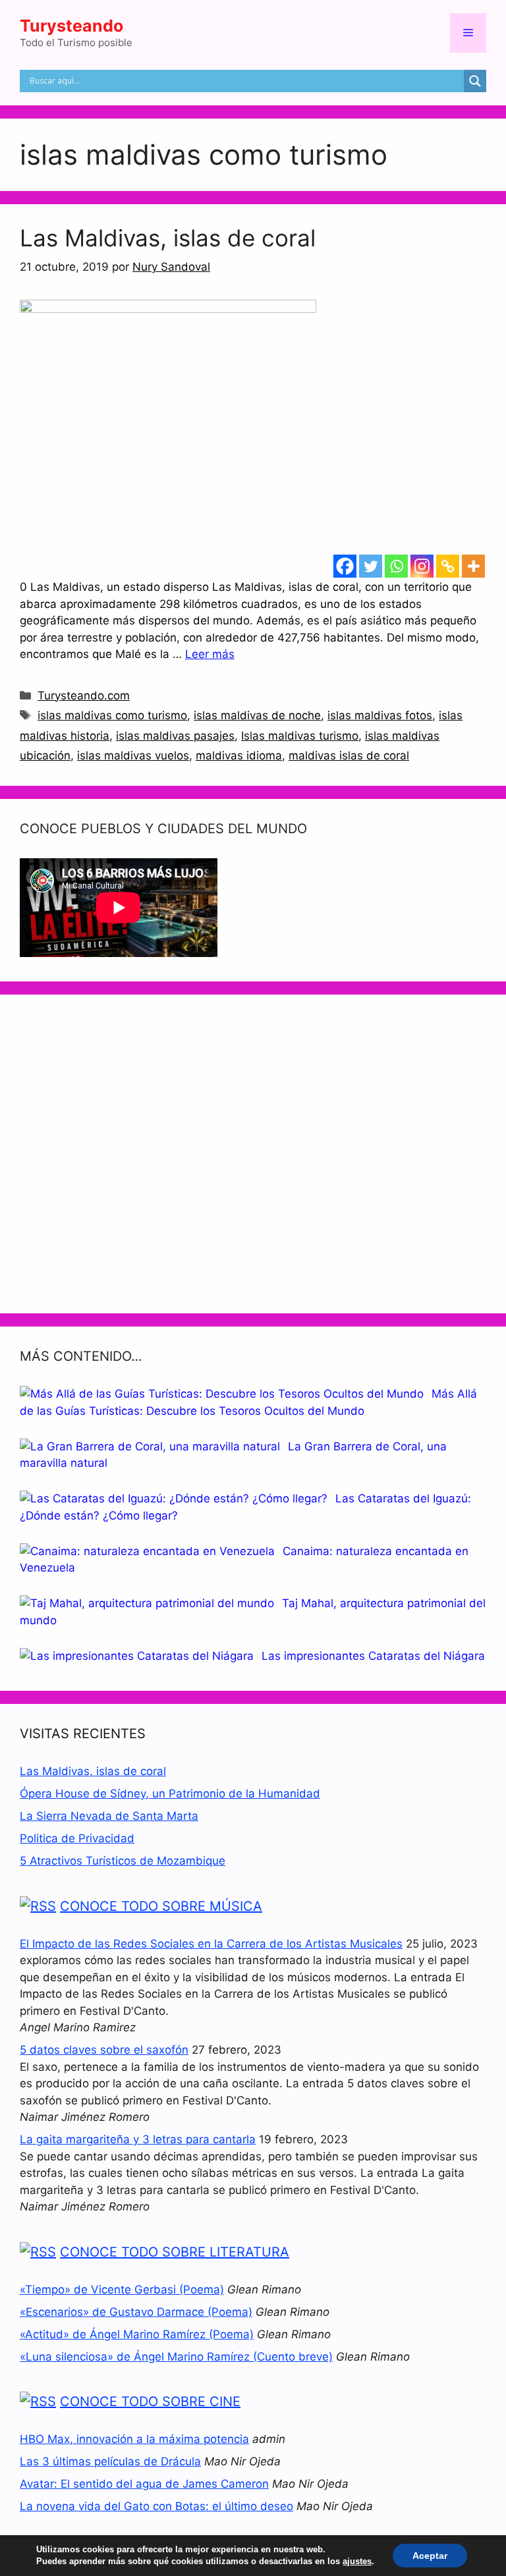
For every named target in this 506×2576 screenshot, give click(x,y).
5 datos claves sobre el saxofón (104, 2050)
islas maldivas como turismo (112, 715)
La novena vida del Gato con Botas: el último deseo (156, 2506)
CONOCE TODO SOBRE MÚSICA (161, 1906)
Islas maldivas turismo (300, 736)
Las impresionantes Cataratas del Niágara (373, 1656)
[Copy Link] (448, 566)
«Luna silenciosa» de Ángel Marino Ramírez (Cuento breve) (176, 2357)
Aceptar (430, 2556)
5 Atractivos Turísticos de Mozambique (123, 1861)
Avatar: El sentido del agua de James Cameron (144, 2484)
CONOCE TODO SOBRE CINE (150, 2401)
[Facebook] (345, 566)
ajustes (357, 2561)
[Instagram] (422, 566)
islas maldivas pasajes (175, 736)
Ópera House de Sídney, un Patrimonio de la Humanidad (170, 1794)
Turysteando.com (84, 696)
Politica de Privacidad (77, 1838)
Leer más (210, 654)
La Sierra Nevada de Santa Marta (109, 1816)
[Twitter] (371, 566)
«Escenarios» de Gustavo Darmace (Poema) (136, 2312)
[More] (473, 566)
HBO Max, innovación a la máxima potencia (134, 2439)
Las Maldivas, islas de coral (168, 238)
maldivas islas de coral (349, 755)
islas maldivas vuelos (133, 755)
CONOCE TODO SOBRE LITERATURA (175, 2252)
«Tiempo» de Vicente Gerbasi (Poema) (122, 2289)
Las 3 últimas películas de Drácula (110, 2461)
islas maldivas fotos (380, 715)
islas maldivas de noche (257, 715)
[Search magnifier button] (475, 81)
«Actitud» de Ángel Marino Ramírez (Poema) (137, 2334)
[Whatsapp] (396, 566)
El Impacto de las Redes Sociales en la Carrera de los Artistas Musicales (211, 1944)
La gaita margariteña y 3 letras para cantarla (138, 2139)
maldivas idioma (239, 755)
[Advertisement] (253, 1154)
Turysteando (71, 26)
